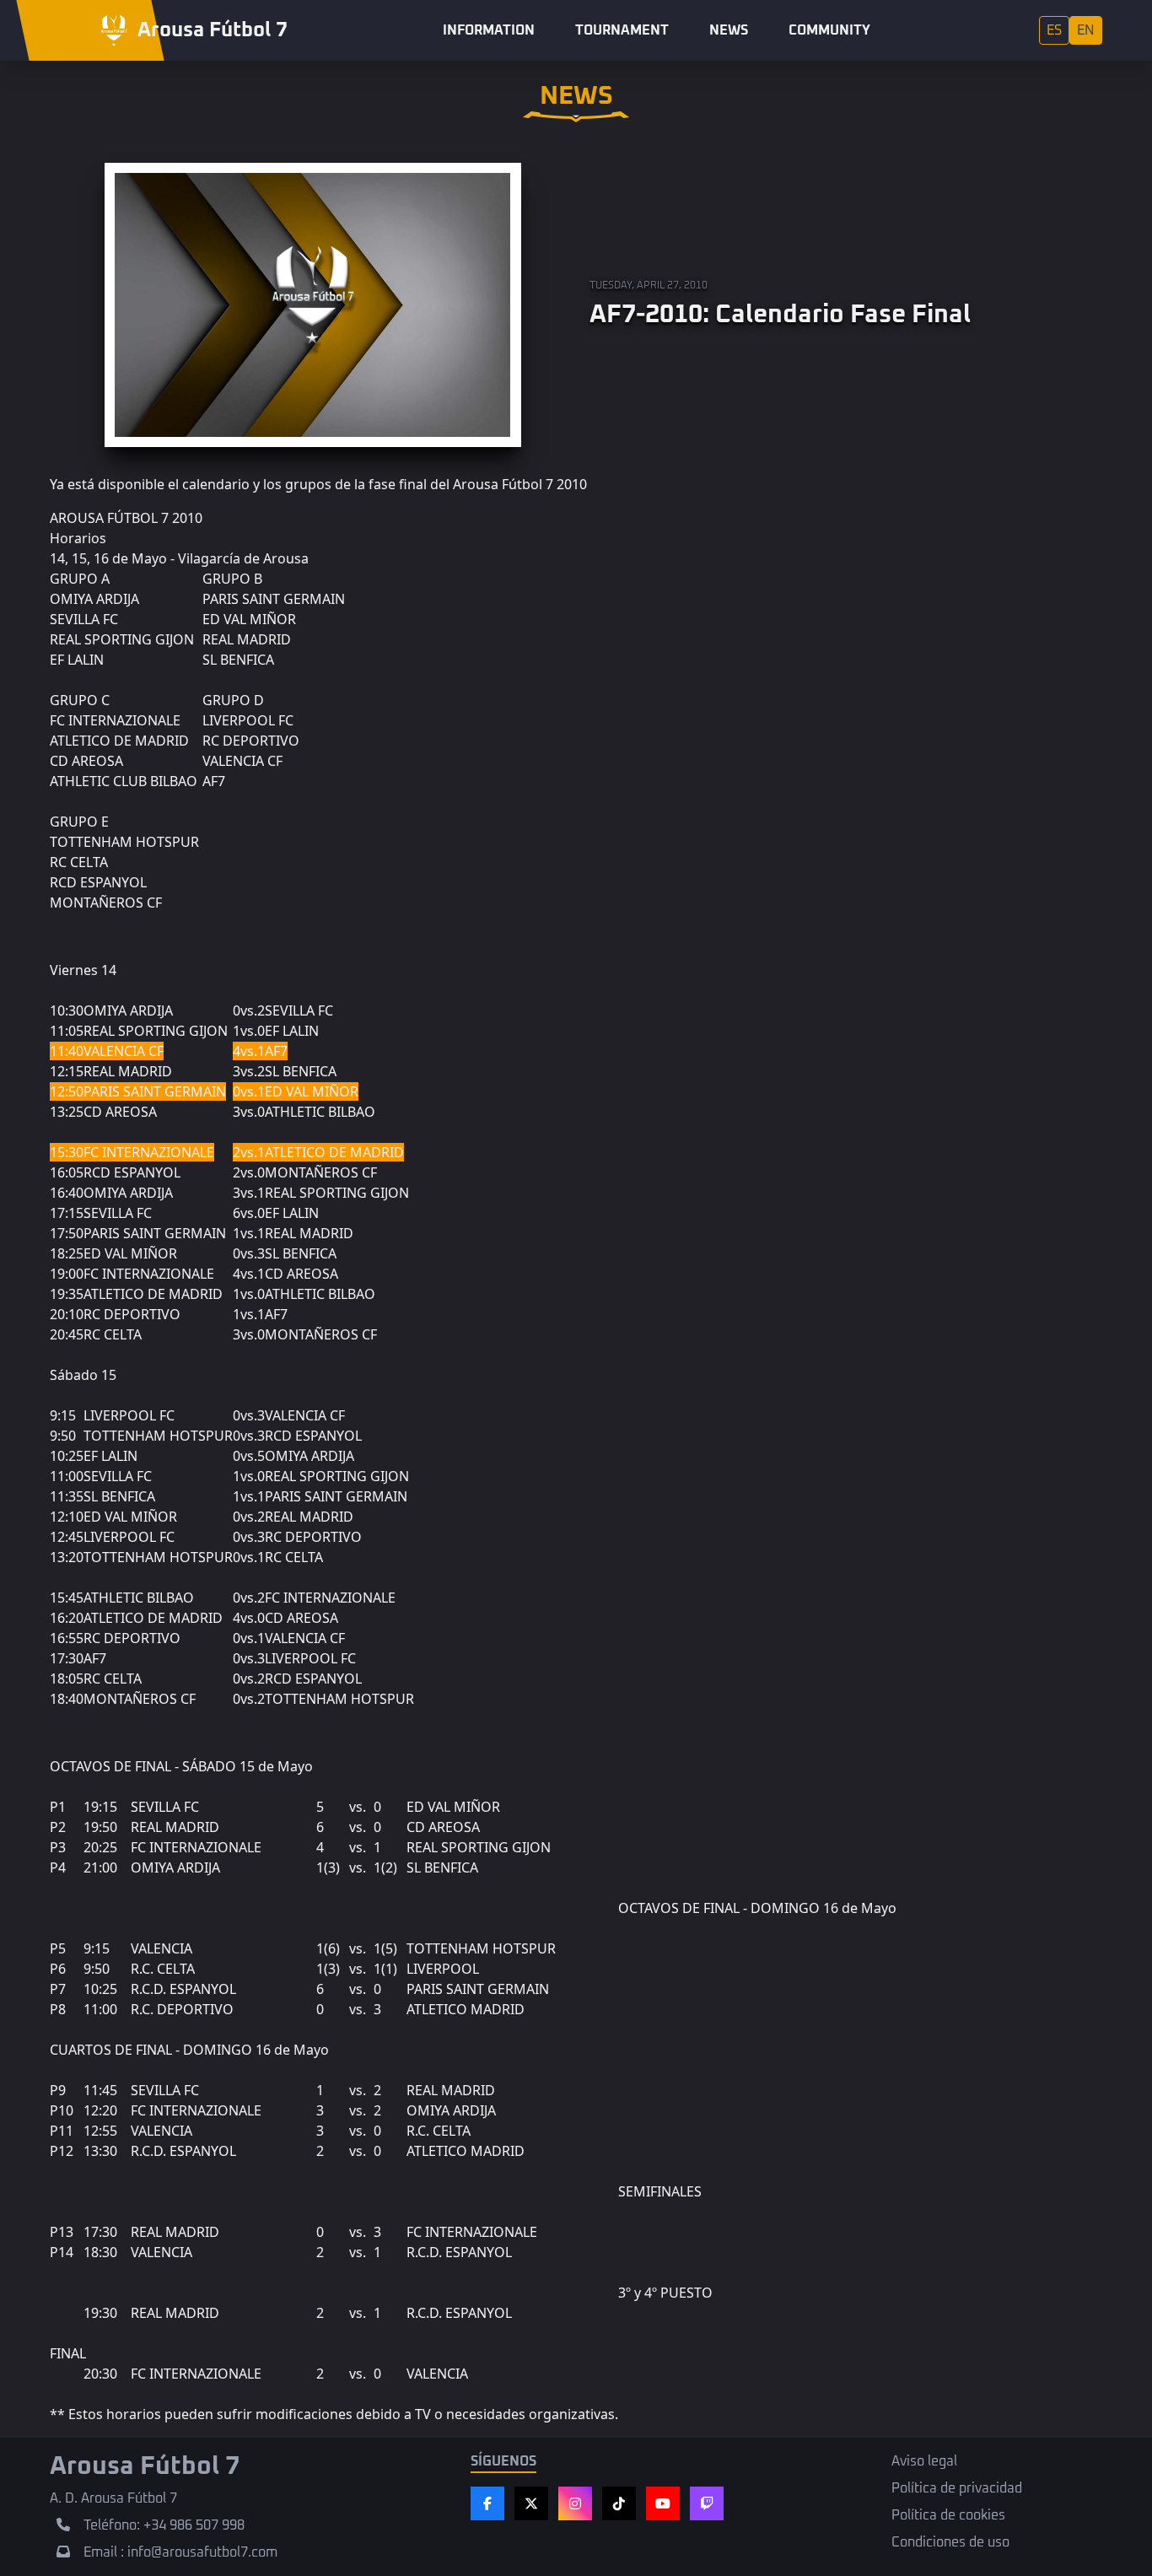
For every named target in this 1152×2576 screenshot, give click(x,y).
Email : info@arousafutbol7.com (180, 2552)
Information (489, 30)
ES (1054, 30)
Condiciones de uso (950, 2542)
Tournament (622, 30)
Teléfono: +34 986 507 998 (164, 2525)
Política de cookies (948, 2515)
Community (829, 30)
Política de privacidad (957, 2488)
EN (1086, 30)
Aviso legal (924, 2461)
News (729, 30)
